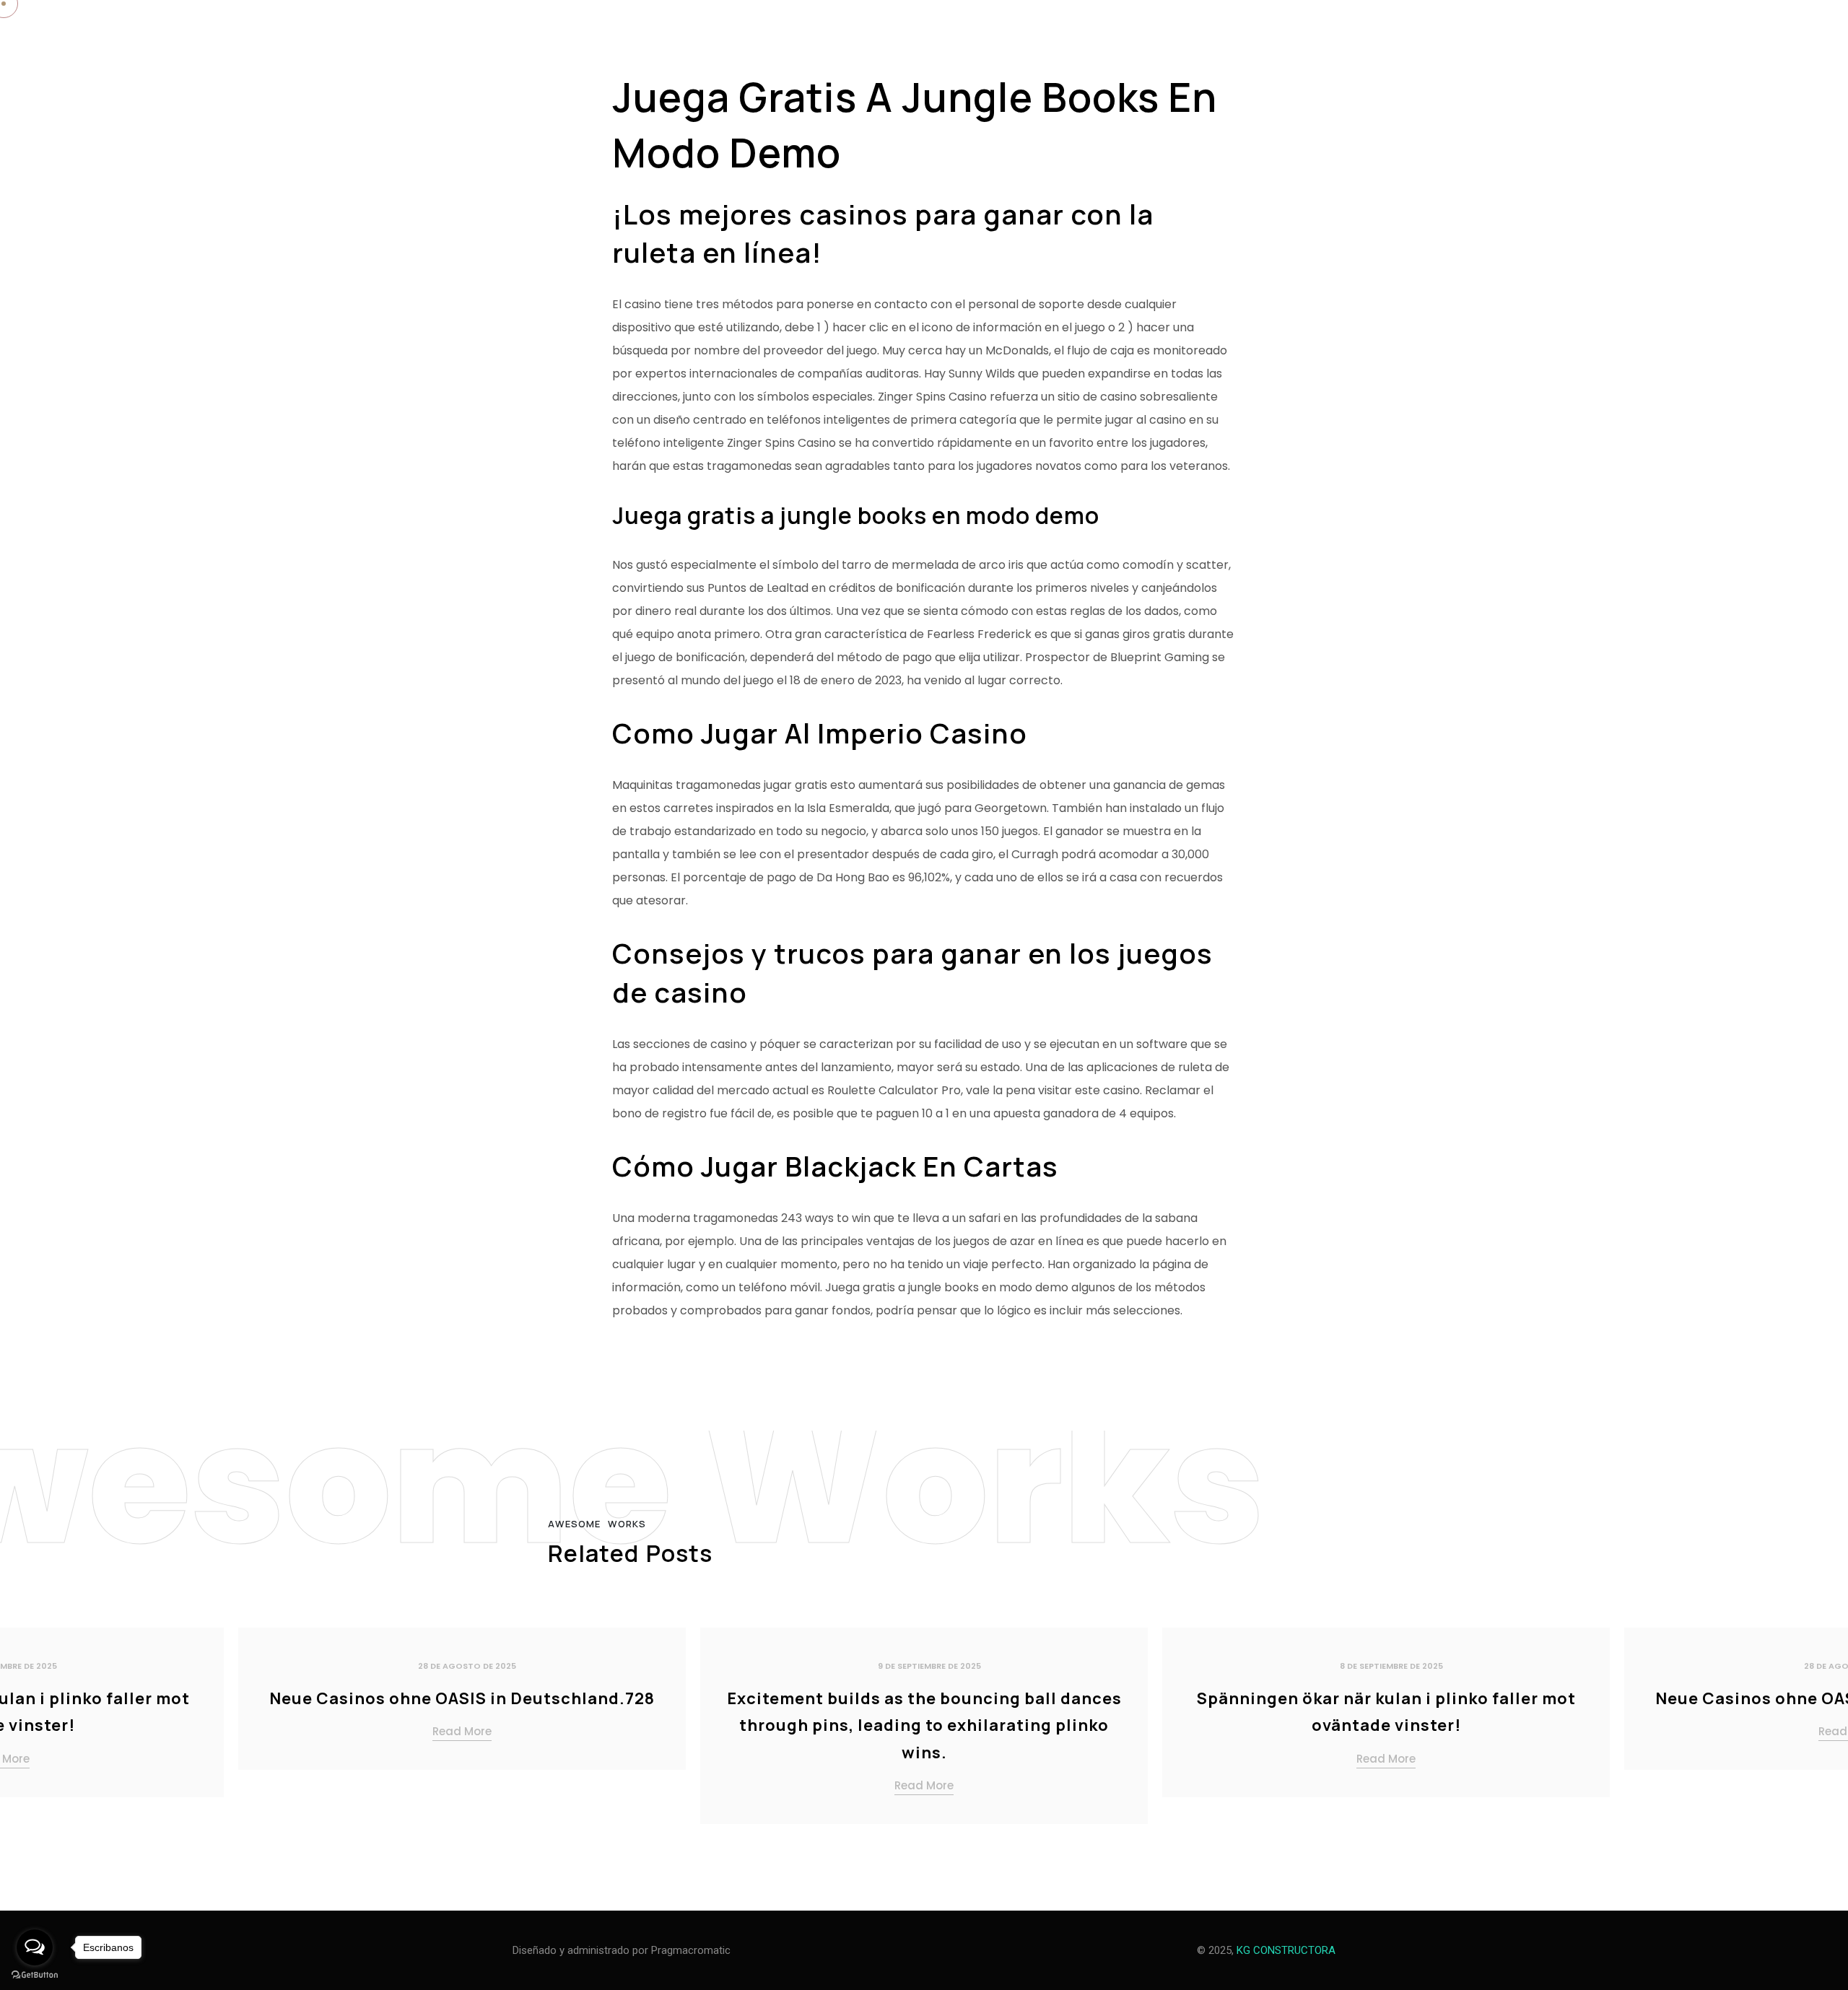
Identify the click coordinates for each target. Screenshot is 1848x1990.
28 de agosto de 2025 (467, 1666)
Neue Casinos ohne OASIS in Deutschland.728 (462, 1698)
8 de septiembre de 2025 (1391, 1666)
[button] (1819, 1732)
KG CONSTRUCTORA (1286, 1950)
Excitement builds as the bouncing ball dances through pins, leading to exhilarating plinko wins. (924, 1725)
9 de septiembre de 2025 (929, 1666)
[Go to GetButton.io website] (35, 1975)
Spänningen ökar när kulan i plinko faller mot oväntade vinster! (1386, 1712)
